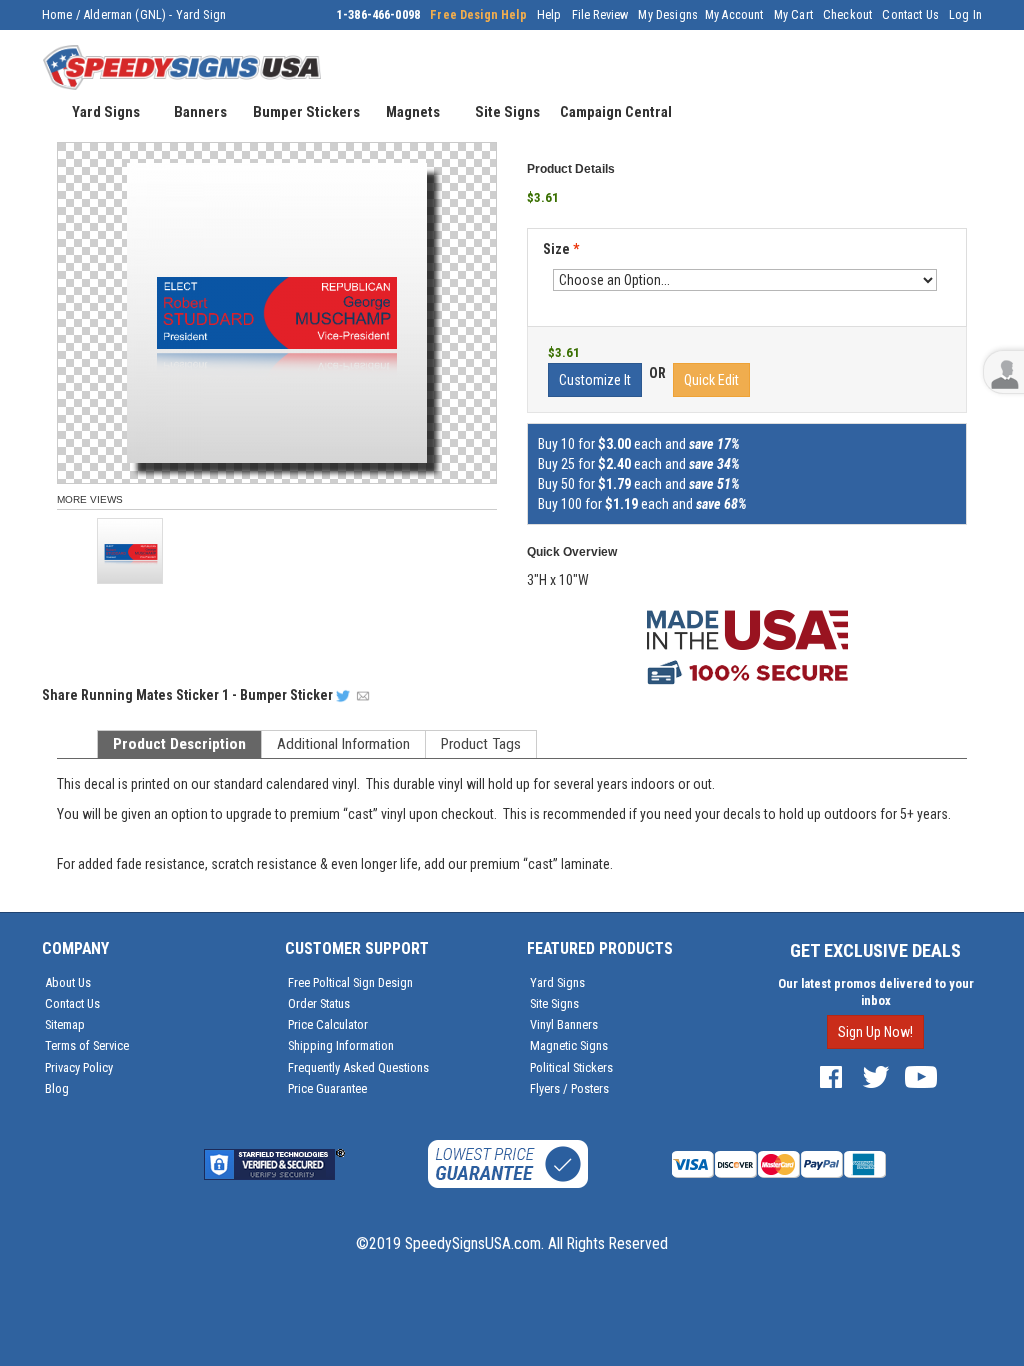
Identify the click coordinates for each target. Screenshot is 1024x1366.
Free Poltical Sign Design (350, 982)
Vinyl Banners (564, 1024)
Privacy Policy (79, 1067)
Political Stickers (571, 1067)
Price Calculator (328, 1024)
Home (57, 15)
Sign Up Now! (875, 1032)
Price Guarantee (327, 1088)
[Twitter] (876, 1076)
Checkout (847, 15)
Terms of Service (87, 1045)
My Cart (793, 15)
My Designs (668, 15)
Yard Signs (557, 982)
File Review (600, 15)
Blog (57, 1088)
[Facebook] (831, 1076)
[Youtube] (921, 1076)
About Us (68, 982)
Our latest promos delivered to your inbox (876, 992)
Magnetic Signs (569, 1045)
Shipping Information (341, 1045)
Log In (965, 15)
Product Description (179, 744)
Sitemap (65, 1024)
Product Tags (481, 744)
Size (561, 249)
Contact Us (910, 15)
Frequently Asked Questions (358, 1067)
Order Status (319, 1003)
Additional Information (343, 744)
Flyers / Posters (569, 1088)
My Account (734, 15)
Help (549, 15)
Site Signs (554, 1003)
